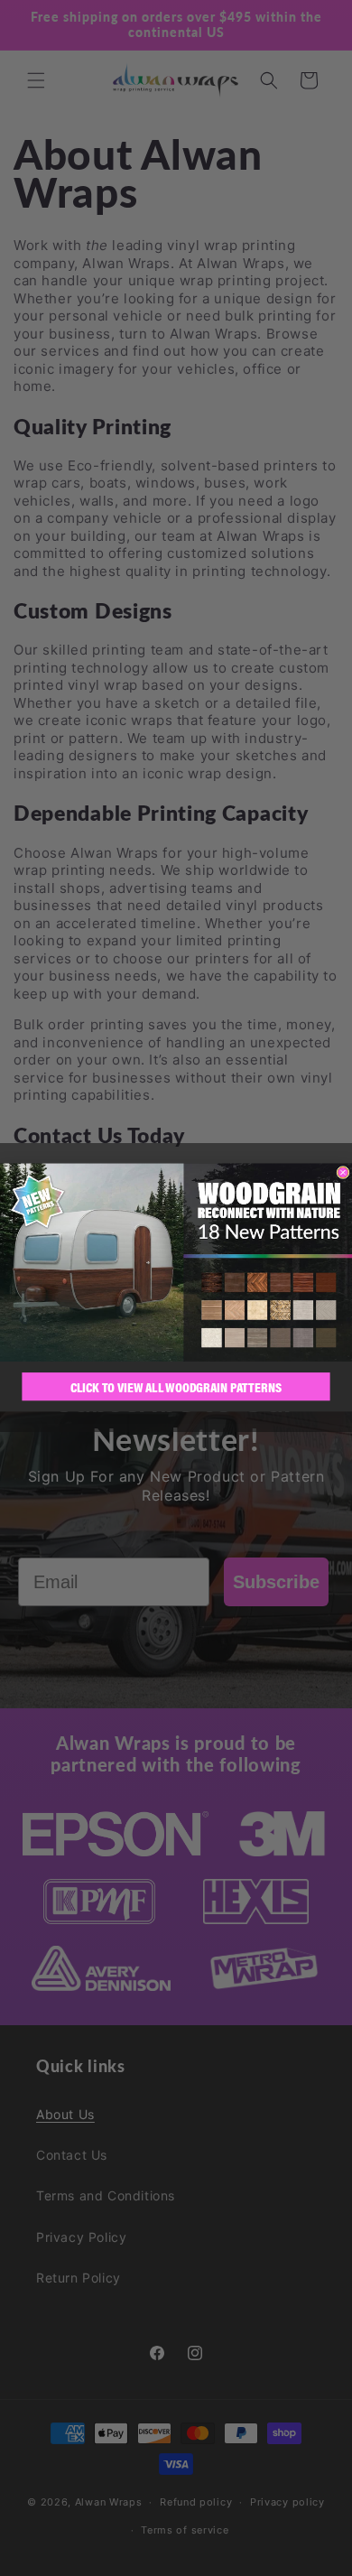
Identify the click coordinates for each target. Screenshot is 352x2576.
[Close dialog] (343, 1173)
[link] (176, 1263)
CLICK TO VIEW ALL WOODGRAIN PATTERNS (176, 1387)
